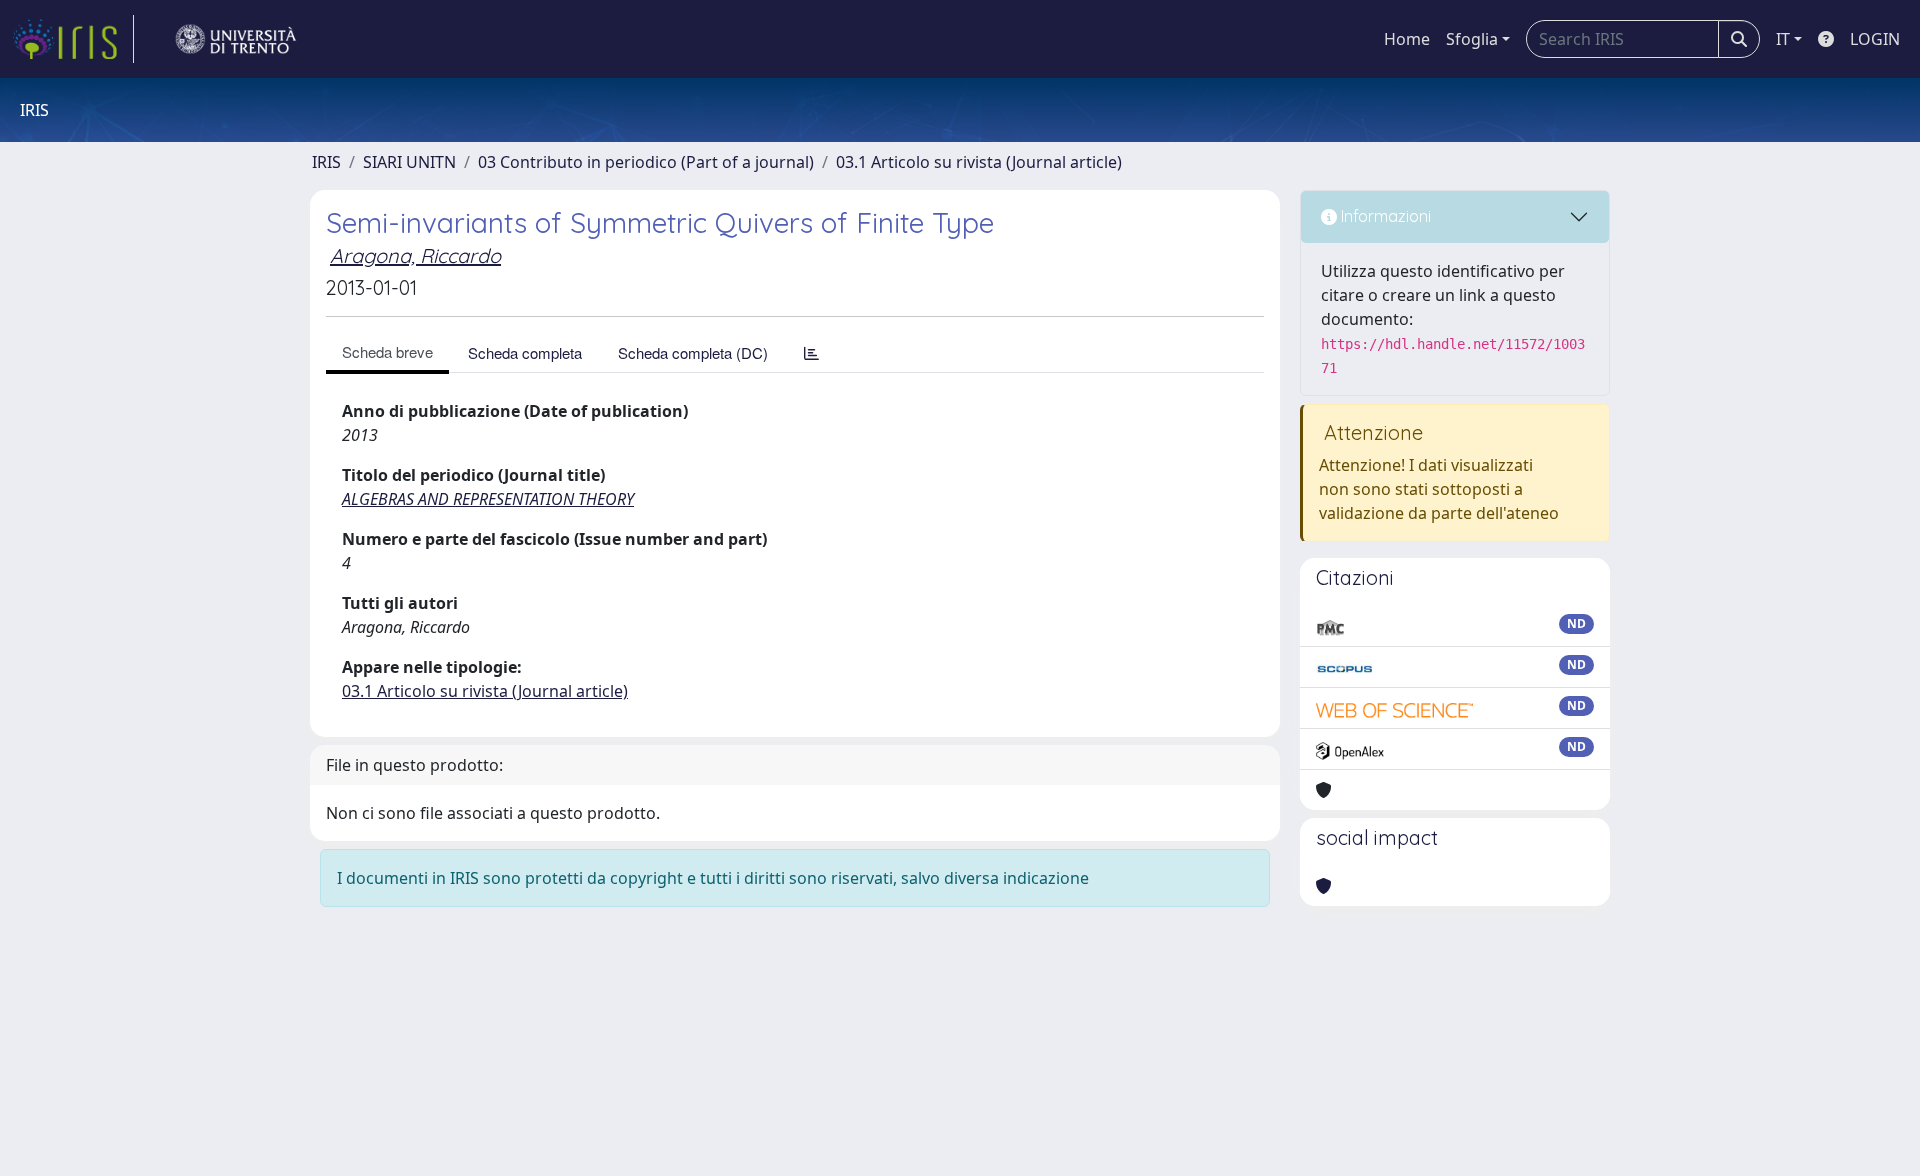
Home (1407, 39)
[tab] (811, 352)
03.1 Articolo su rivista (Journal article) (979, 162)
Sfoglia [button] (1472, 39)
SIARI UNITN (409, 162)
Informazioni (1384, 216)
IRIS (326, 162)
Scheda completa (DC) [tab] (693, 352)
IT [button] (1783, 39)
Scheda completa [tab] (525, 352)
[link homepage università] (236, 39)
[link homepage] (73, 39)
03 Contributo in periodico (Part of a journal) (646, 162)
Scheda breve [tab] (387, 351)
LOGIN (1875, 39)
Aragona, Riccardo (415, 255)
